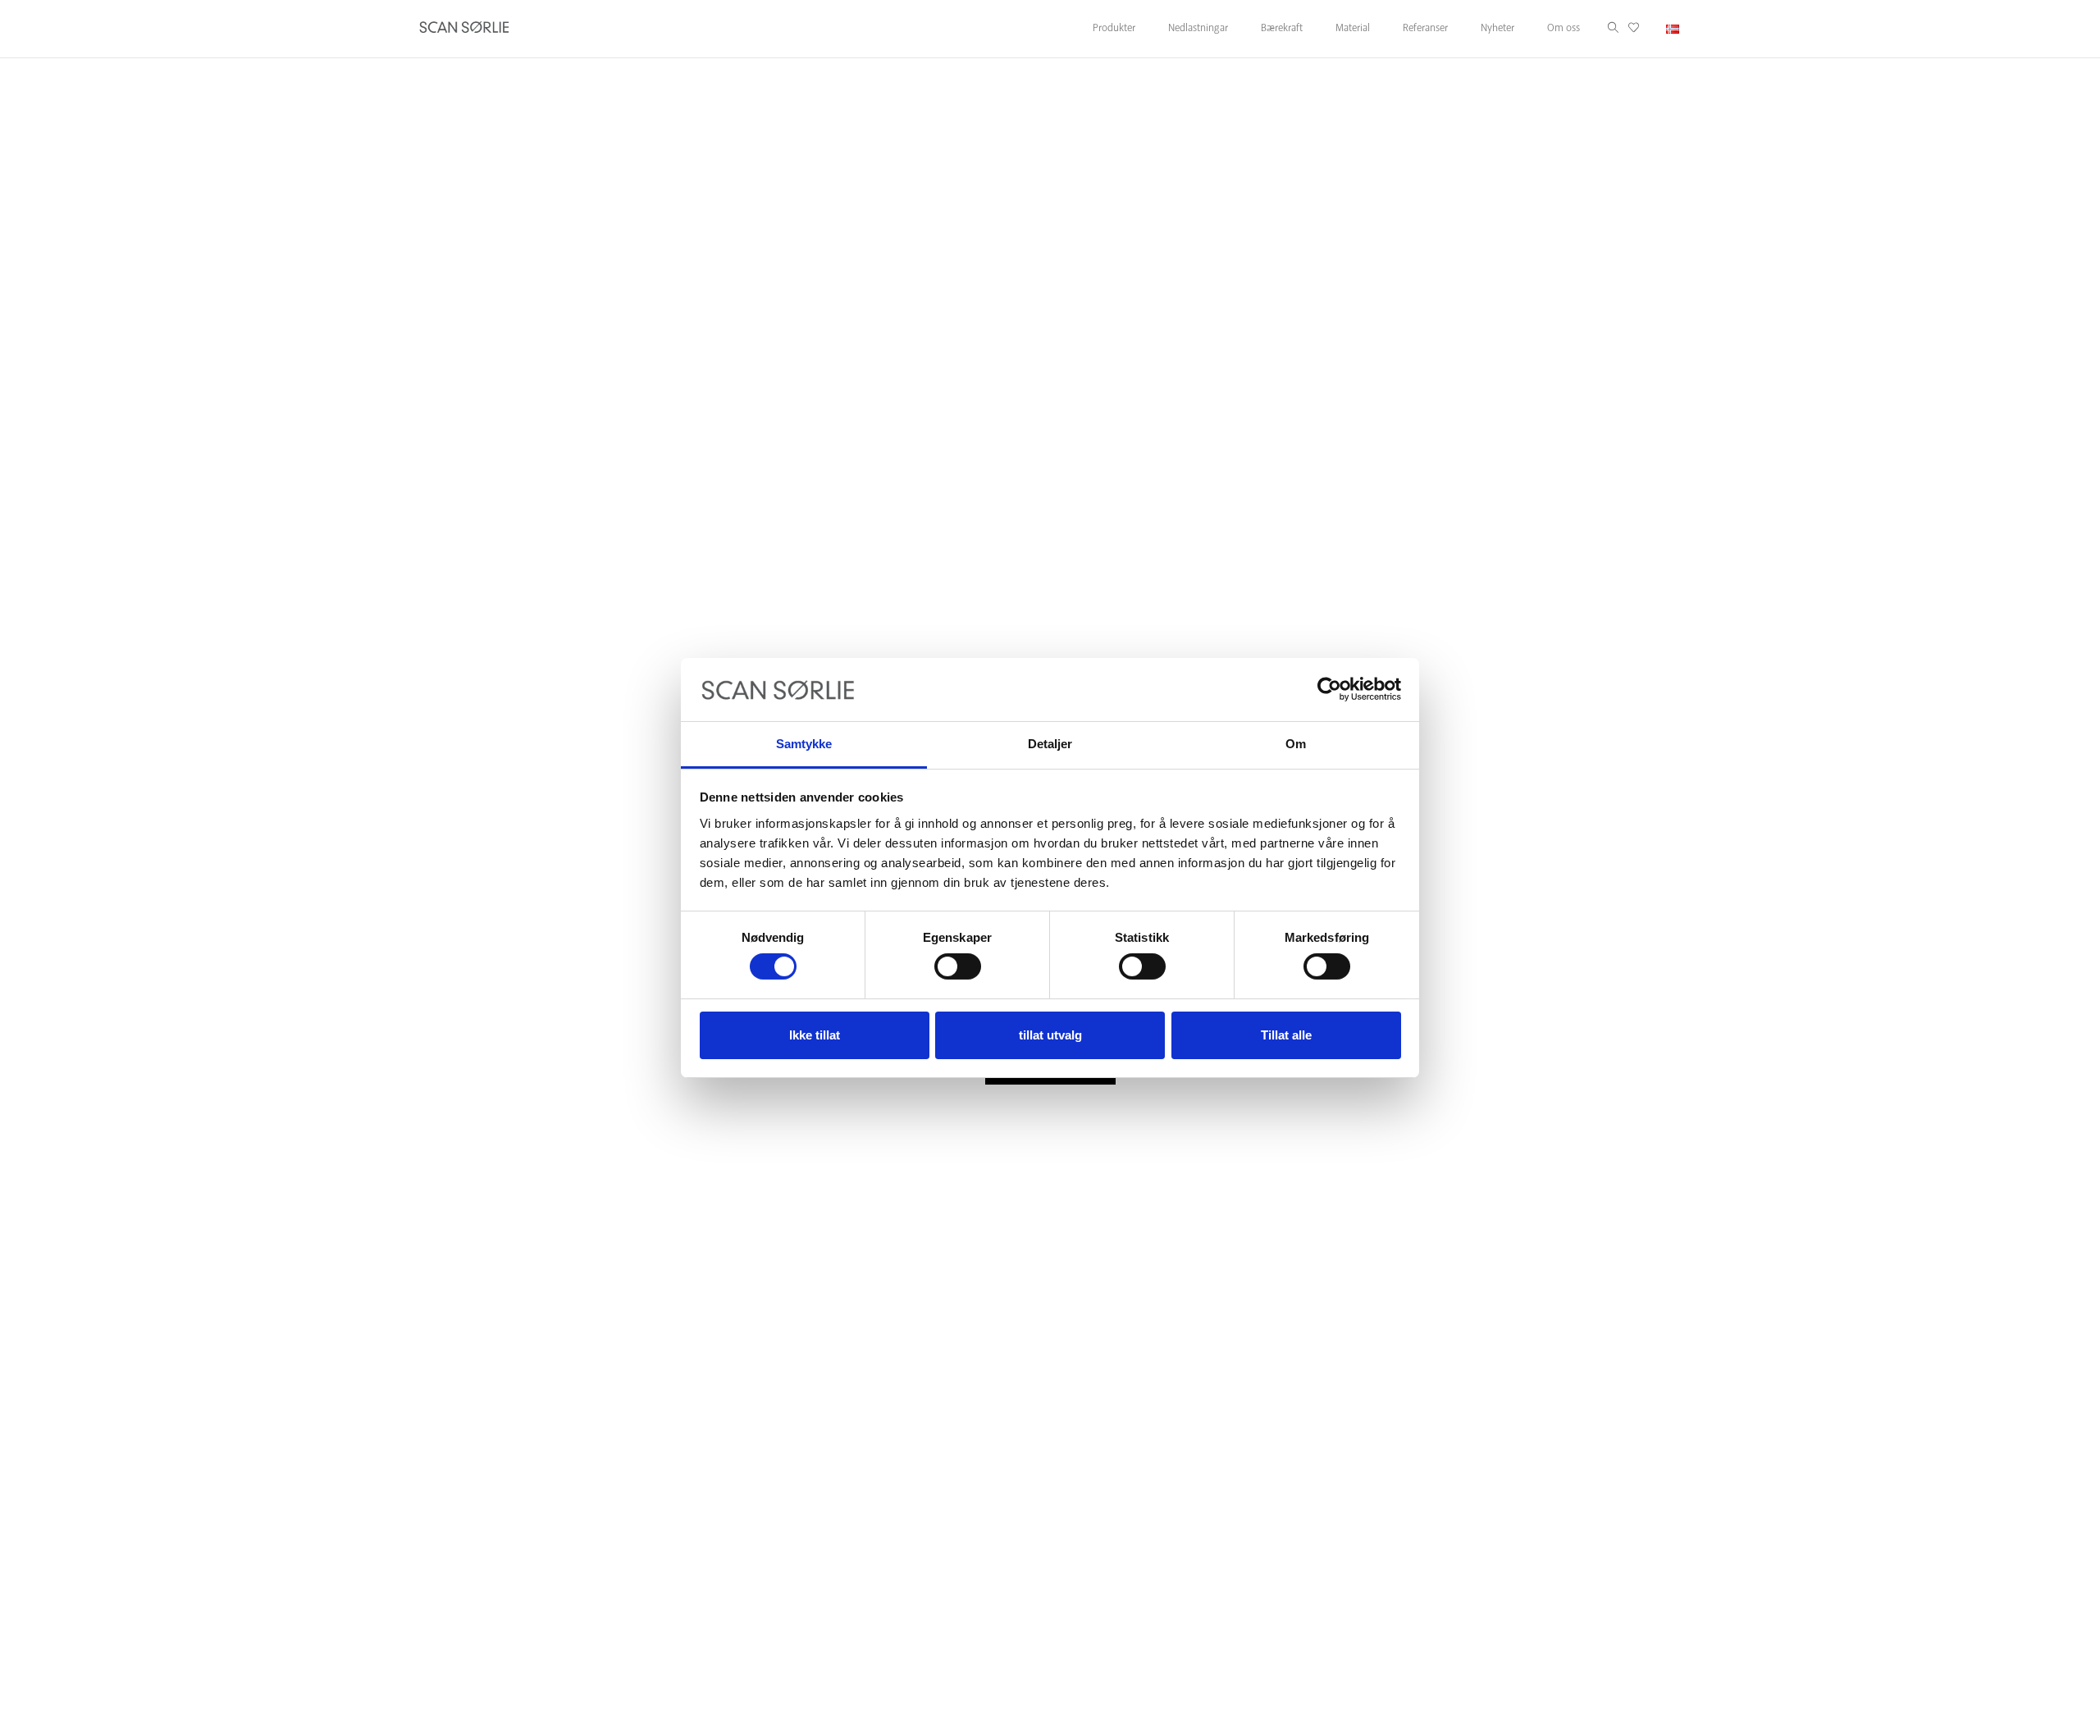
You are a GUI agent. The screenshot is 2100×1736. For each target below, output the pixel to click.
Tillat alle (1286, 1035)
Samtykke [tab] (804, 744)
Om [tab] (1296, 744)
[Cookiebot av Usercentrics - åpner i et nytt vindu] (1329, 689)
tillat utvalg (1050, 1035)
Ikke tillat (815, 1035)
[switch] (958, 966)
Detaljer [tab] (1050, 744)
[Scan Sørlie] (464, 29)
